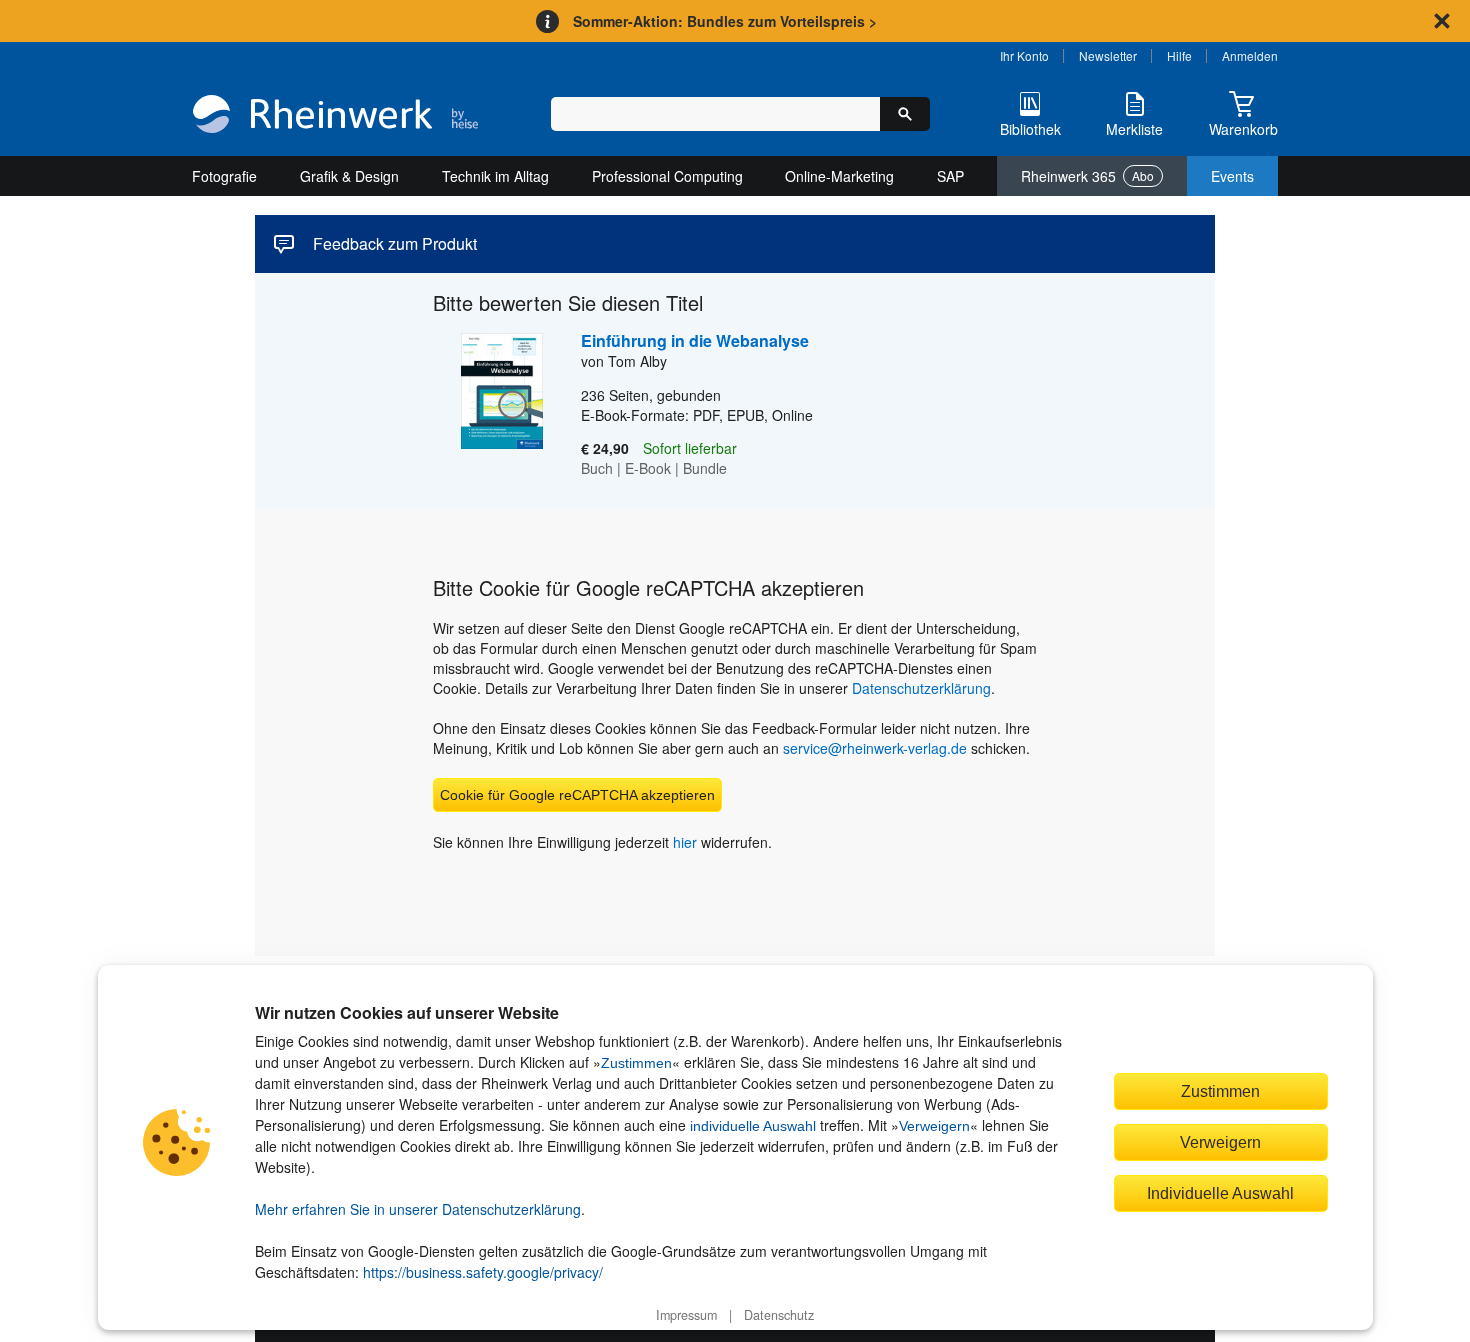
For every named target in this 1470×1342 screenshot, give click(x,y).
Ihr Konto (1024, 55)
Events (1232, 176)
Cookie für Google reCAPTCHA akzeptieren (577, 795)
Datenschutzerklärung (921, 688)
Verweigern (934, 1126)
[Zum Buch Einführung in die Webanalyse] (488, 405)
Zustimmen (636, 1063)
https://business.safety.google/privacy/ (483, 1272)
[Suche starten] (905, 114)
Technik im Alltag (495, 176)
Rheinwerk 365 (1087, 176)
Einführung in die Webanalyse (695, 340)
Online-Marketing (839, 176)
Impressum (686, 1315)
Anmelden (1250, 55)
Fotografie (224, 176)
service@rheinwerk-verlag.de (875, 748)
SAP (950, 176)
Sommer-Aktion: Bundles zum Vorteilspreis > (725, 21)
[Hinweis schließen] (1442, 21)
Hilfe (1179, 55)
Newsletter (1108, 55)
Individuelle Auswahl (1220, 1193)
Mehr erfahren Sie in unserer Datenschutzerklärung (418, 1209)
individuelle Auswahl (753, 1126)
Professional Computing (667, 176)
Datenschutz (779, 1315)
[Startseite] (335, 116)
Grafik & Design (349, 176)
